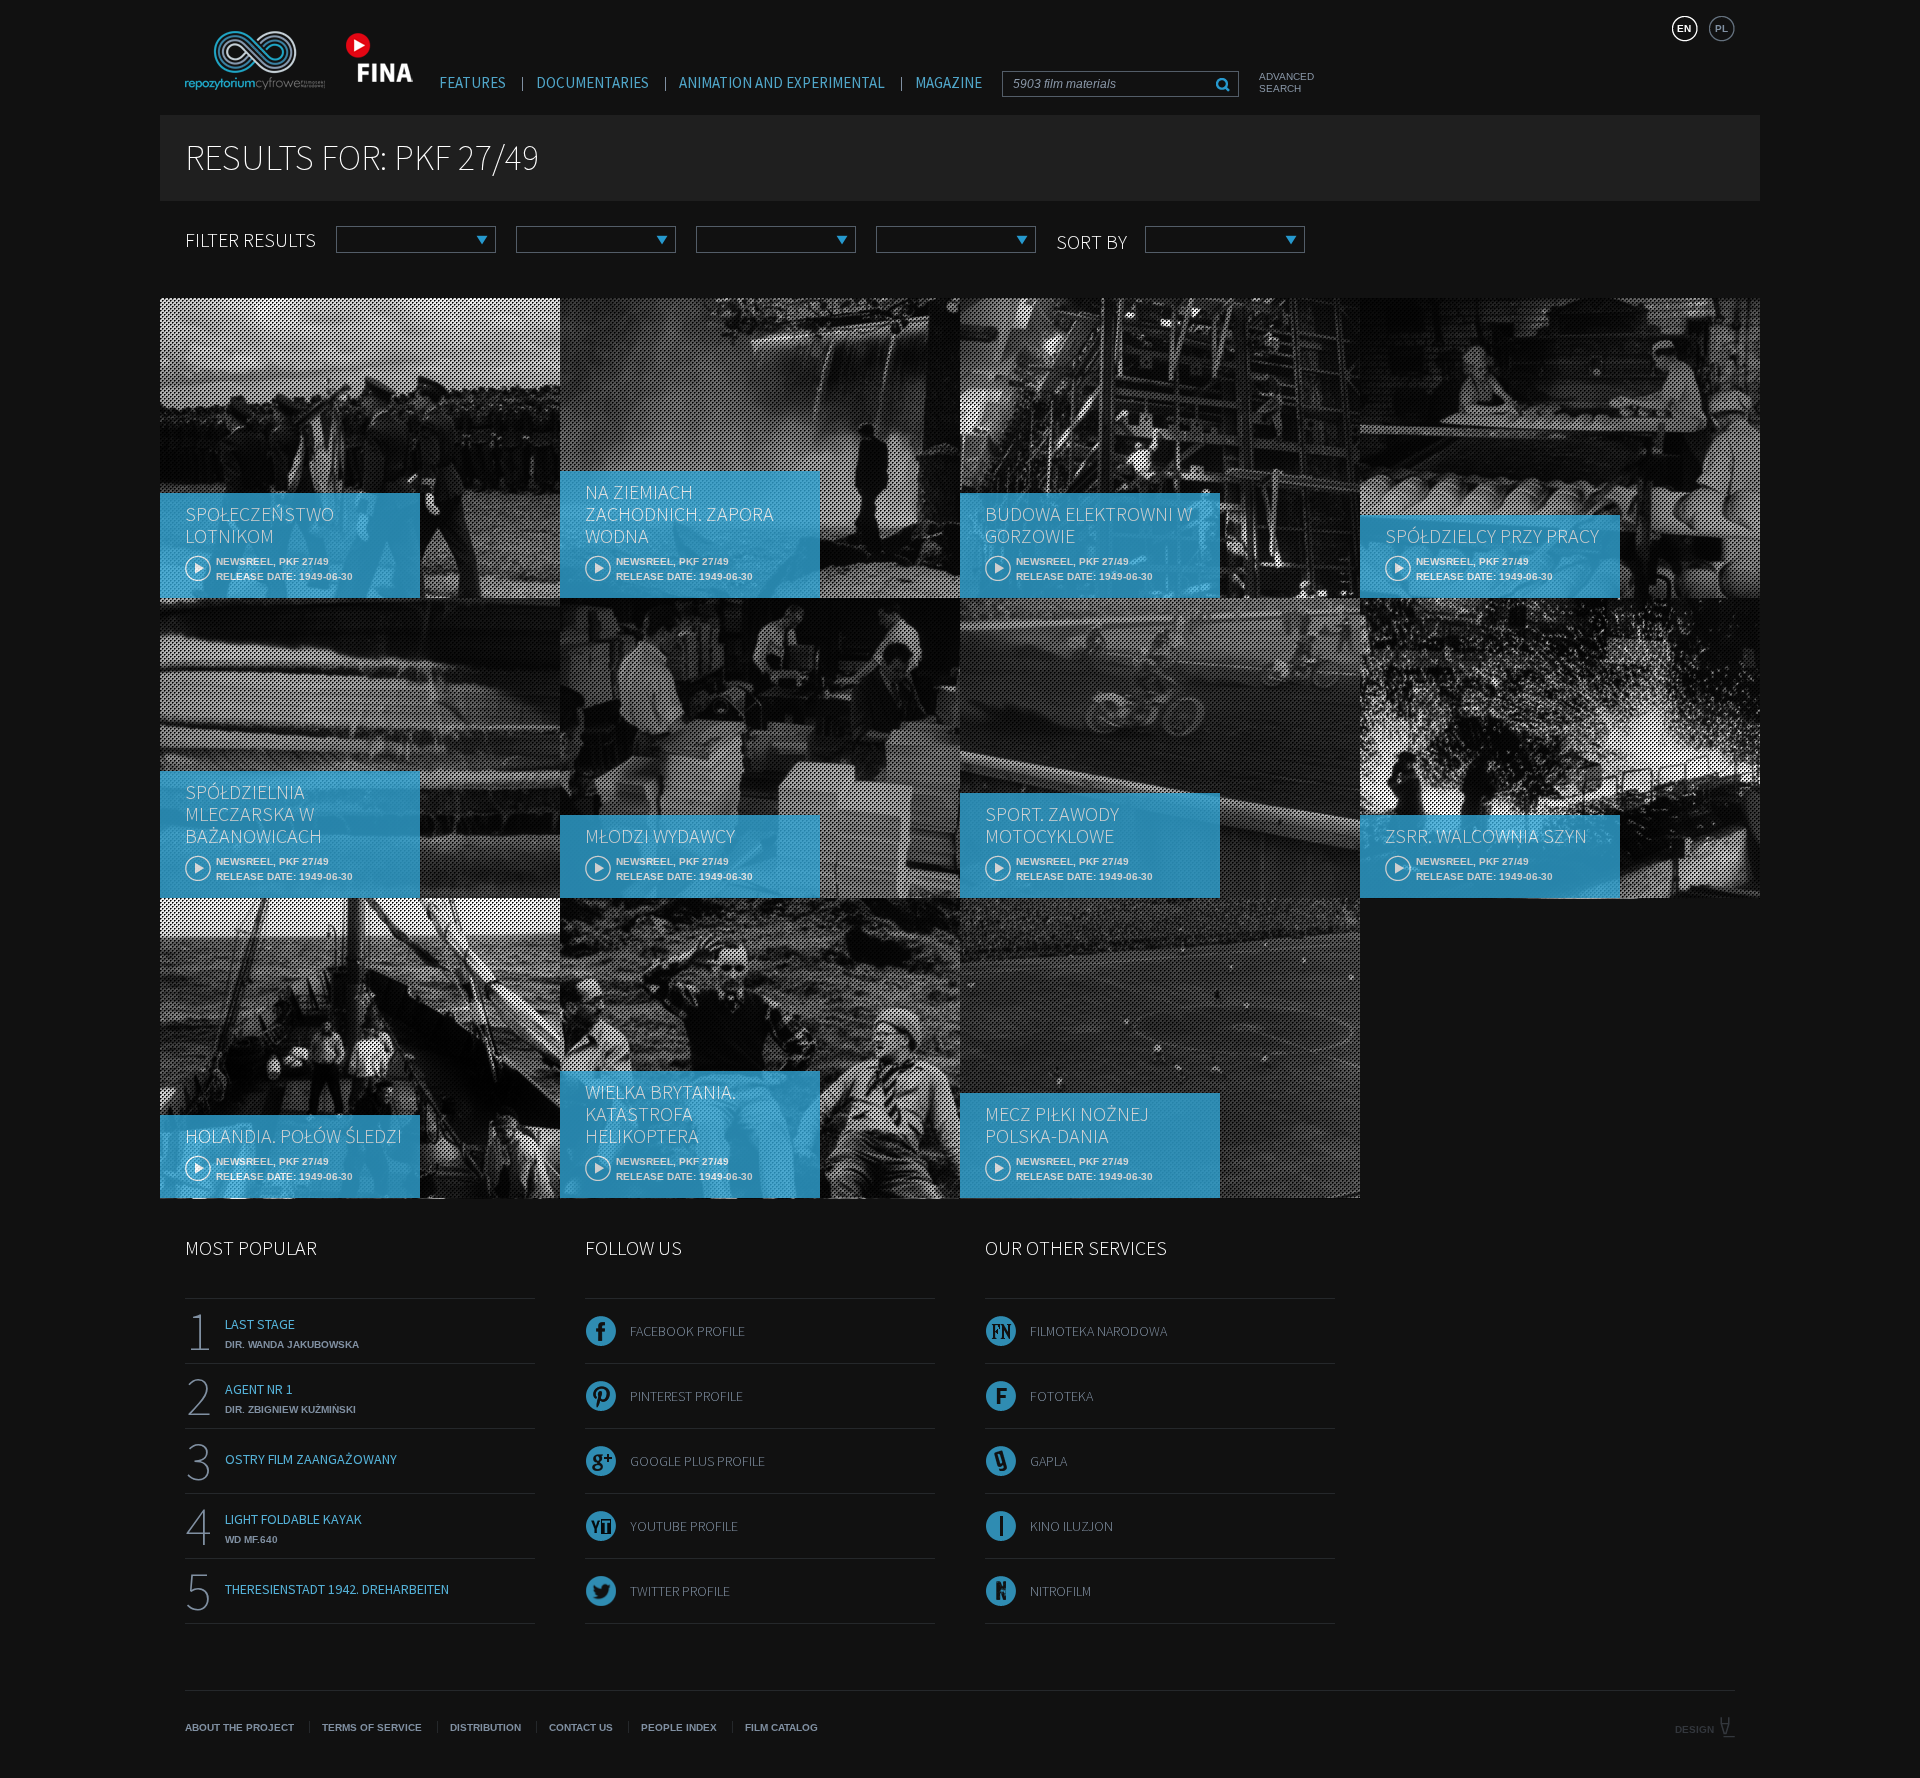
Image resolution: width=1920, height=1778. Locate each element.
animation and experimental (782, 82)
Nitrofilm (1060, 1591)
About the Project (239, 1727)
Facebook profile (687, 1331)
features (472, 82)
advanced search (1286, 82)
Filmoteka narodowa (1098, 1331)
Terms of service (372, 1727)
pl (1721, 28)
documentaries (592, 82)
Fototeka (1061, 1396)
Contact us (581, 1727)
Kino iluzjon (1071, 1526)
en (1684, 28)
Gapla (1048, 1461)
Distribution (485, 1727)
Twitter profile (680, 1591)
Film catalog (781, 1727)
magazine (948, 82)
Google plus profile (697, 1461)
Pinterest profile (686, 1396)
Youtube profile (684, 1526)
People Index (679, 1727)
